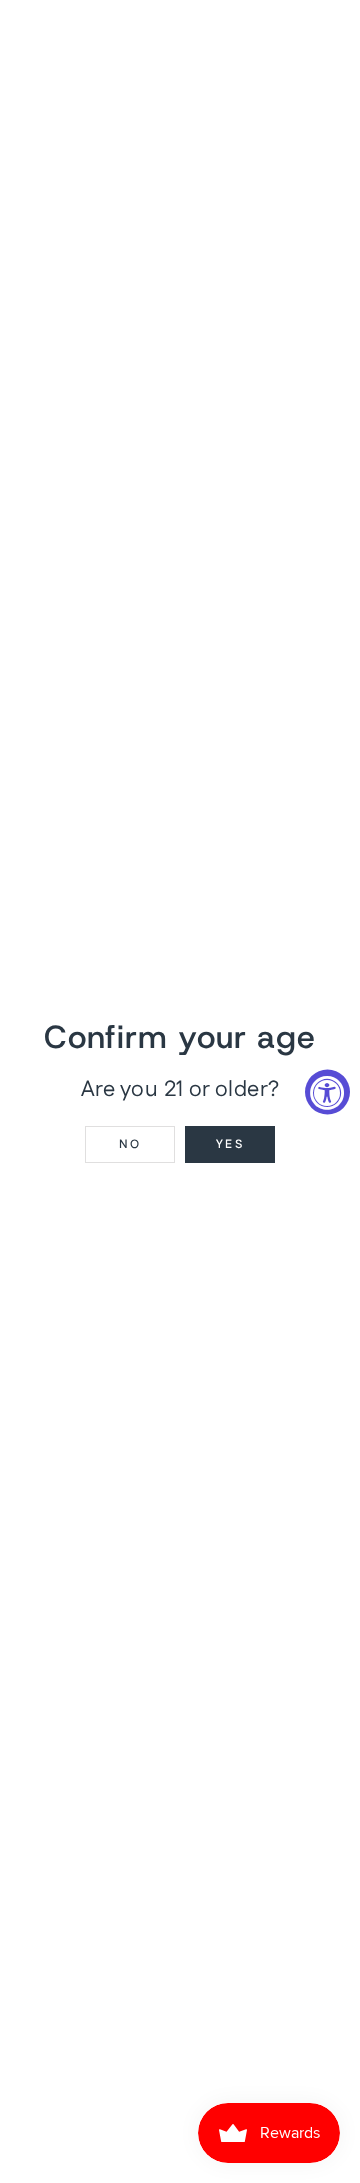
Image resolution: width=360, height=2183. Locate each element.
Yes (230, 1144)
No (130, 1144)
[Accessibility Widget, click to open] (327, 1091)
